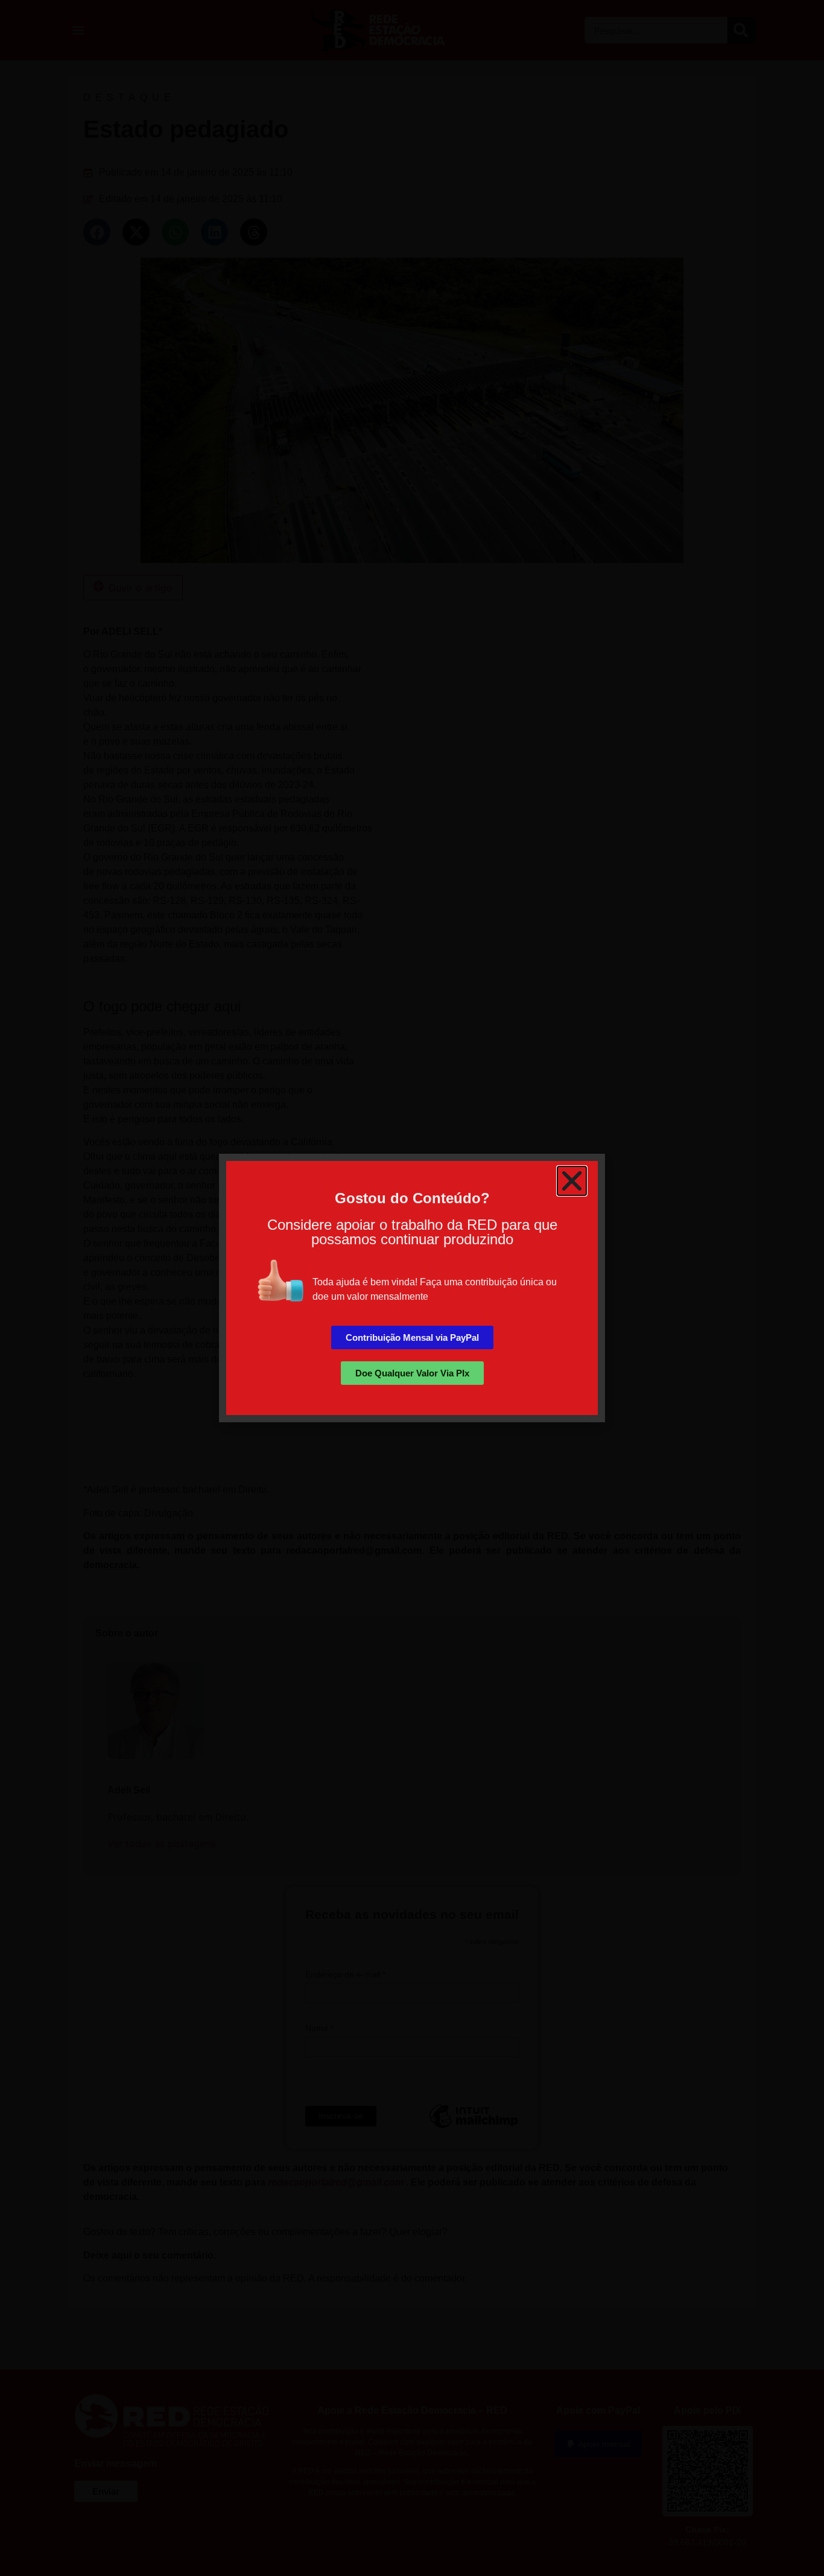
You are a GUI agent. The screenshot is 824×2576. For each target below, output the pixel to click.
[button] (572, 1181)
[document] (412, 1288)
